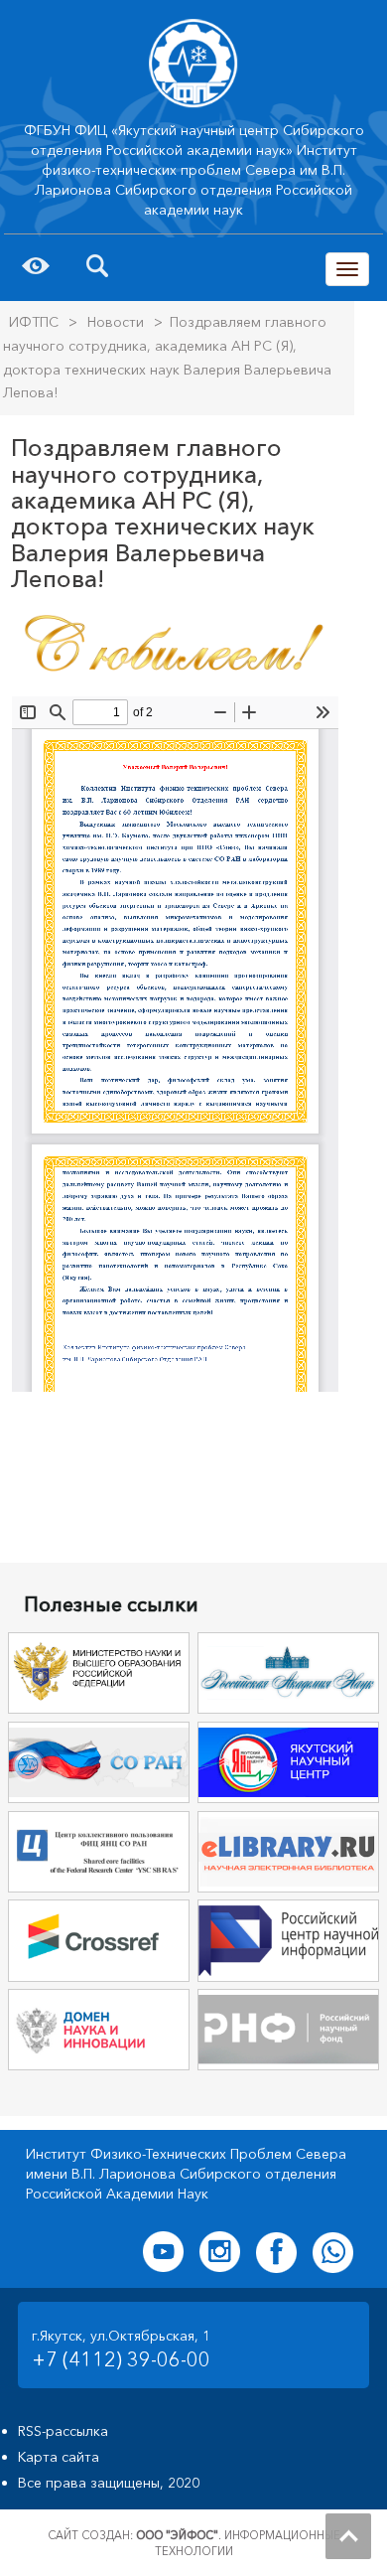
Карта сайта (59, 2457)
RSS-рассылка (63, 2431)
